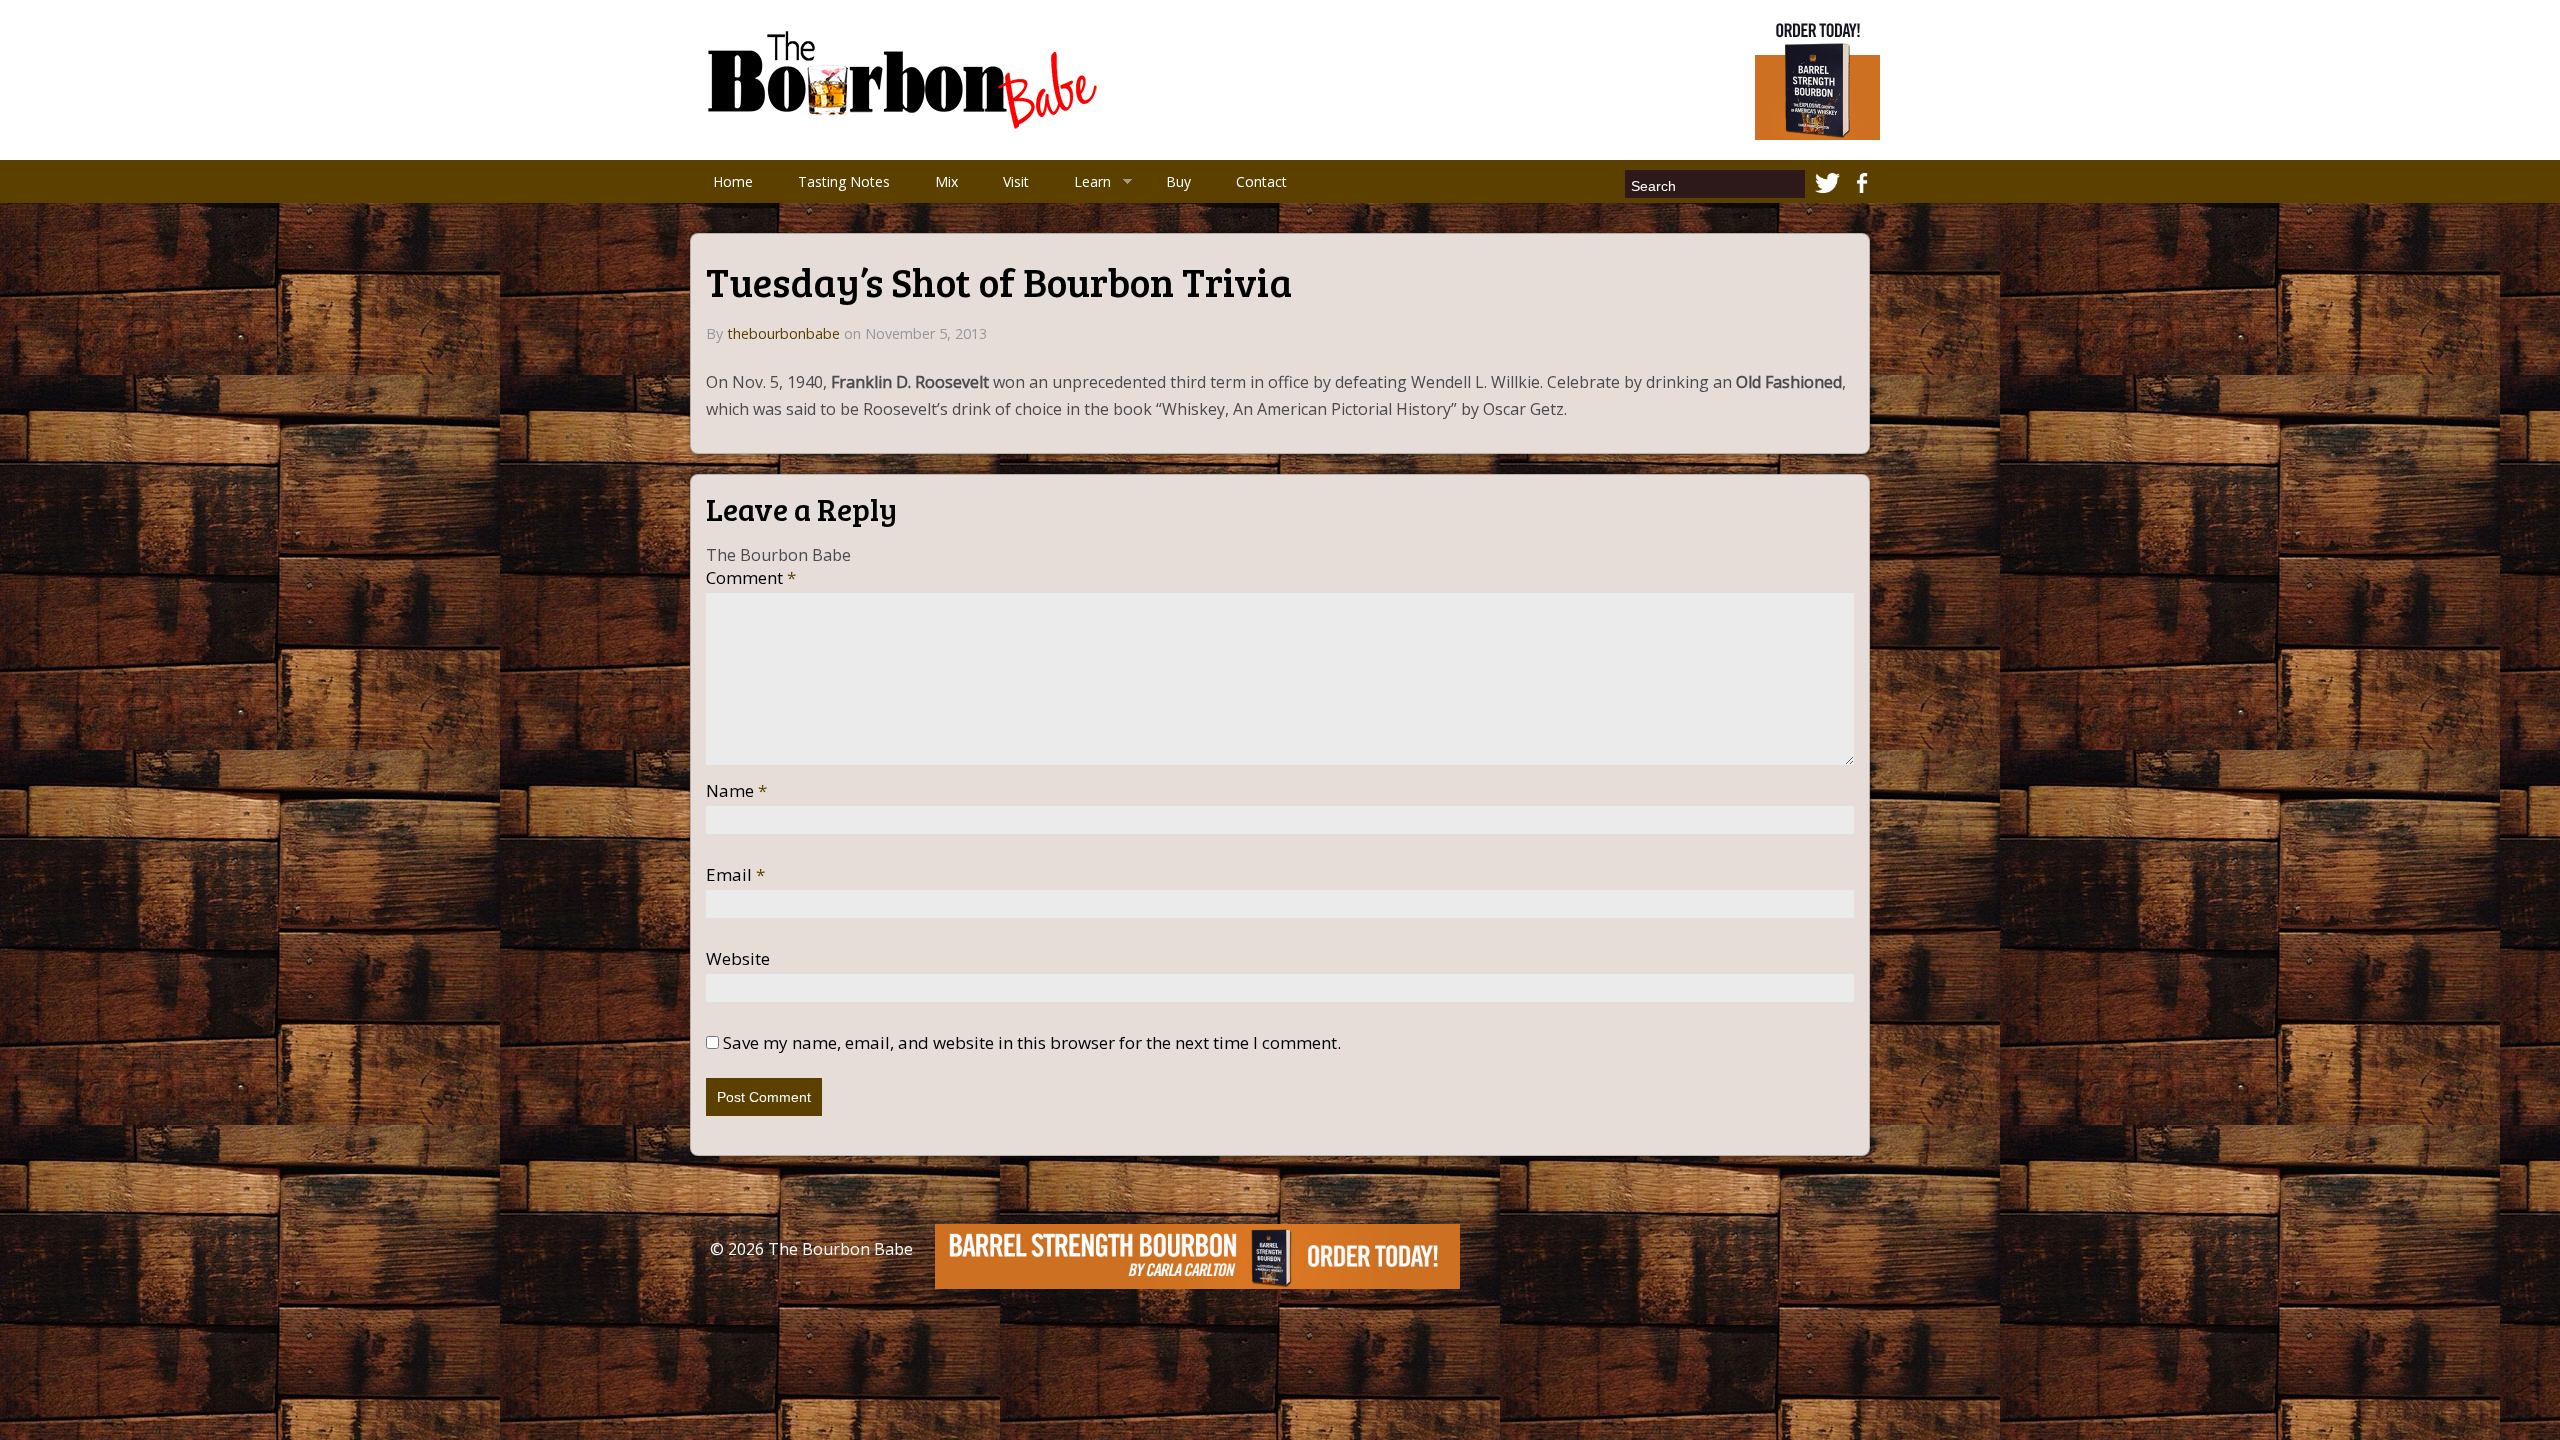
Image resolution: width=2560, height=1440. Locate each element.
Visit (1016, 181)
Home (733, 181)
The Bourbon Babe (840, 1249)
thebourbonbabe (783, 333)
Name (736, 791)
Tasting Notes (844, 181)
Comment (751, 578)
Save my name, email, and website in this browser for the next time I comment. (1032, 1043)
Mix (946, 181)
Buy (1178, 181)
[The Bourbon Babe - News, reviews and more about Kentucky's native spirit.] (906, 78)
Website (738, 959)
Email (735, 875)
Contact (1261, 181)
